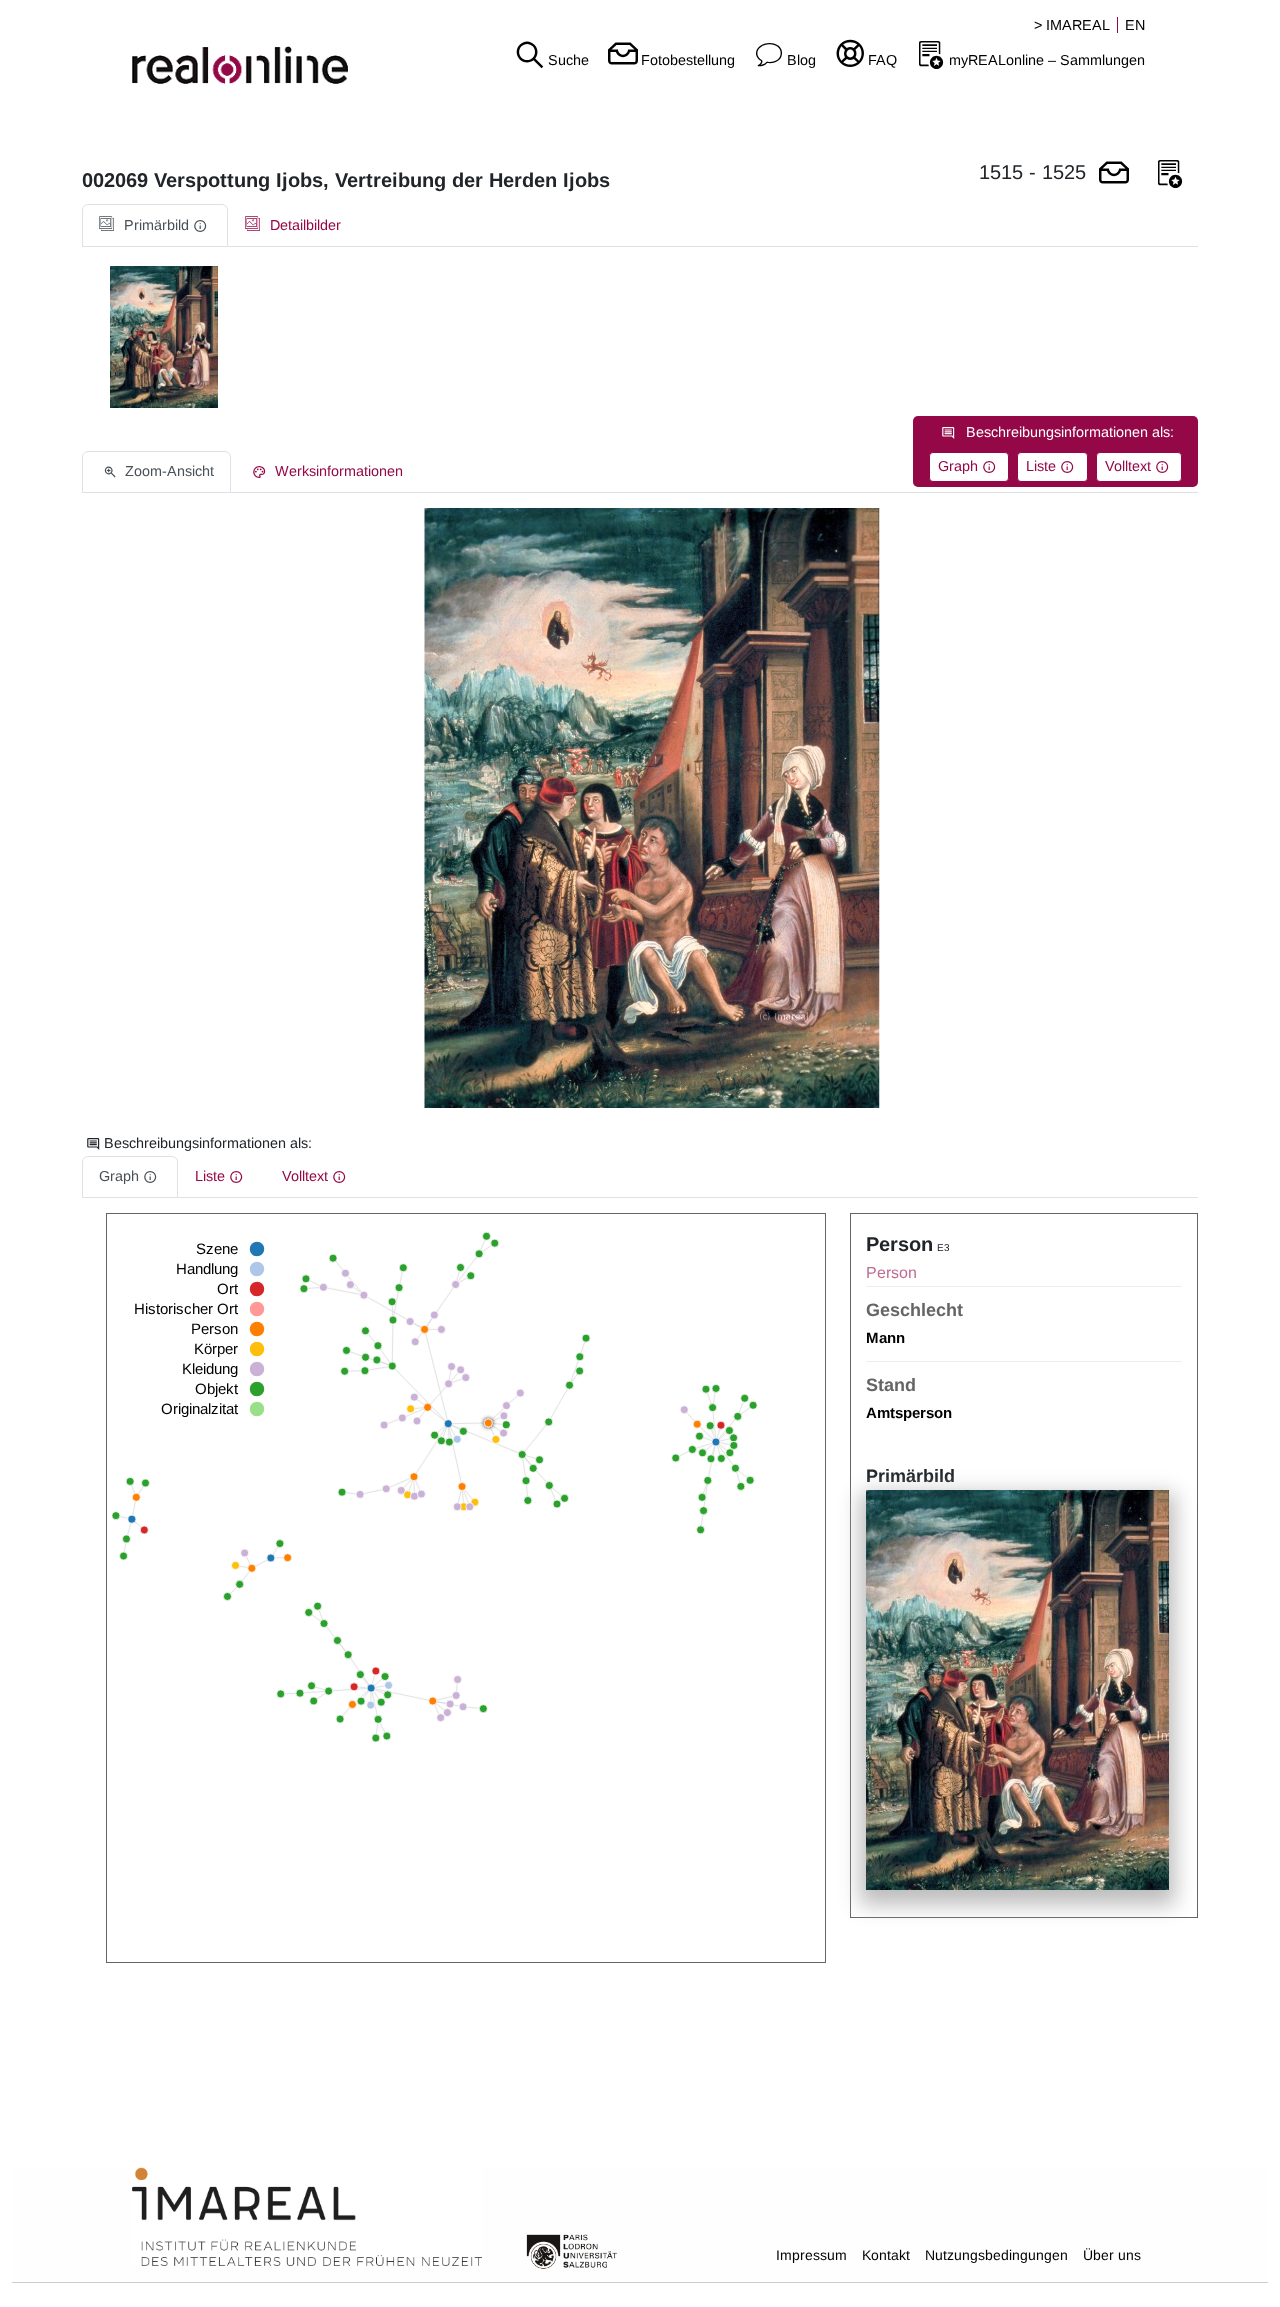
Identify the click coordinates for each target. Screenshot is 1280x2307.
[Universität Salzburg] (572, 2250)
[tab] (155, 225)
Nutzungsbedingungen (996, 2255)
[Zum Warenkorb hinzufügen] (1114, 174)
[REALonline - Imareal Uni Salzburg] (213, 50)
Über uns (1112, 2255)
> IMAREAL (1072, 25)
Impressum (811, 2255)
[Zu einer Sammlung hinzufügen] (1170, 174)
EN (1135, 25)
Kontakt (886, 2255)
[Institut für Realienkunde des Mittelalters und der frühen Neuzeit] (307, 2218)
